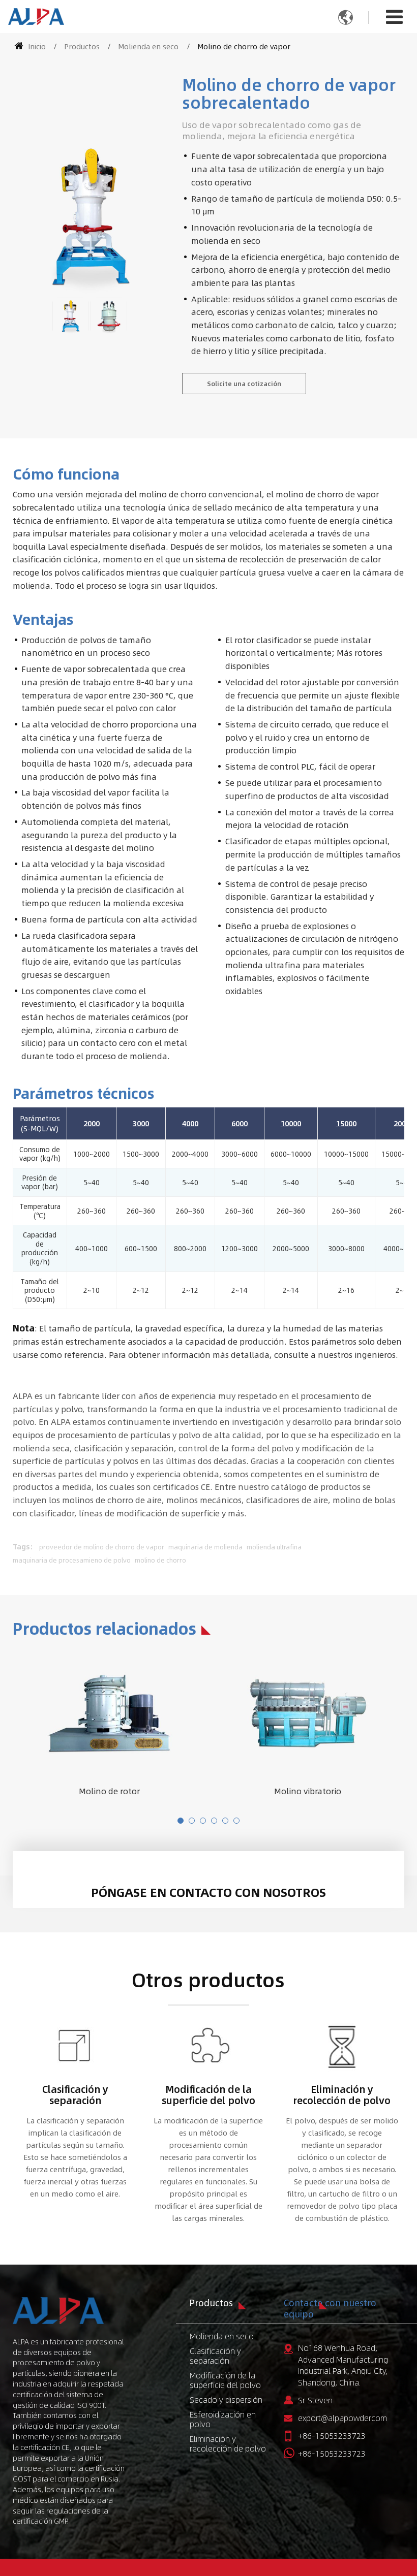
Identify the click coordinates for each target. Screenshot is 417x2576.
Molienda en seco (148, 46)
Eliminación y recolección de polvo (342, 2094)
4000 (190, 1123)
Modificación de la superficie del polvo (208, 2094)
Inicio (36, 46)
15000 (346, 1123)
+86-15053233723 (332, 2436)
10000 (291, 1123)
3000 (141, 1123)
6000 (240, 1123)
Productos (82, 46)
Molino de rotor (109, 1791)
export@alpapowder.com (342, 2418)
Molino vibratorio (308, 1791)
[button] (181, 1821)
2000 (92, 1123)
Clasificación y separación (75, 2094)
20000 (404, 1123)
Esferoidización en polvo (223, 2419)
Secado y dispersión (226, 2399)
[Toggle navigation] (394, 16)
